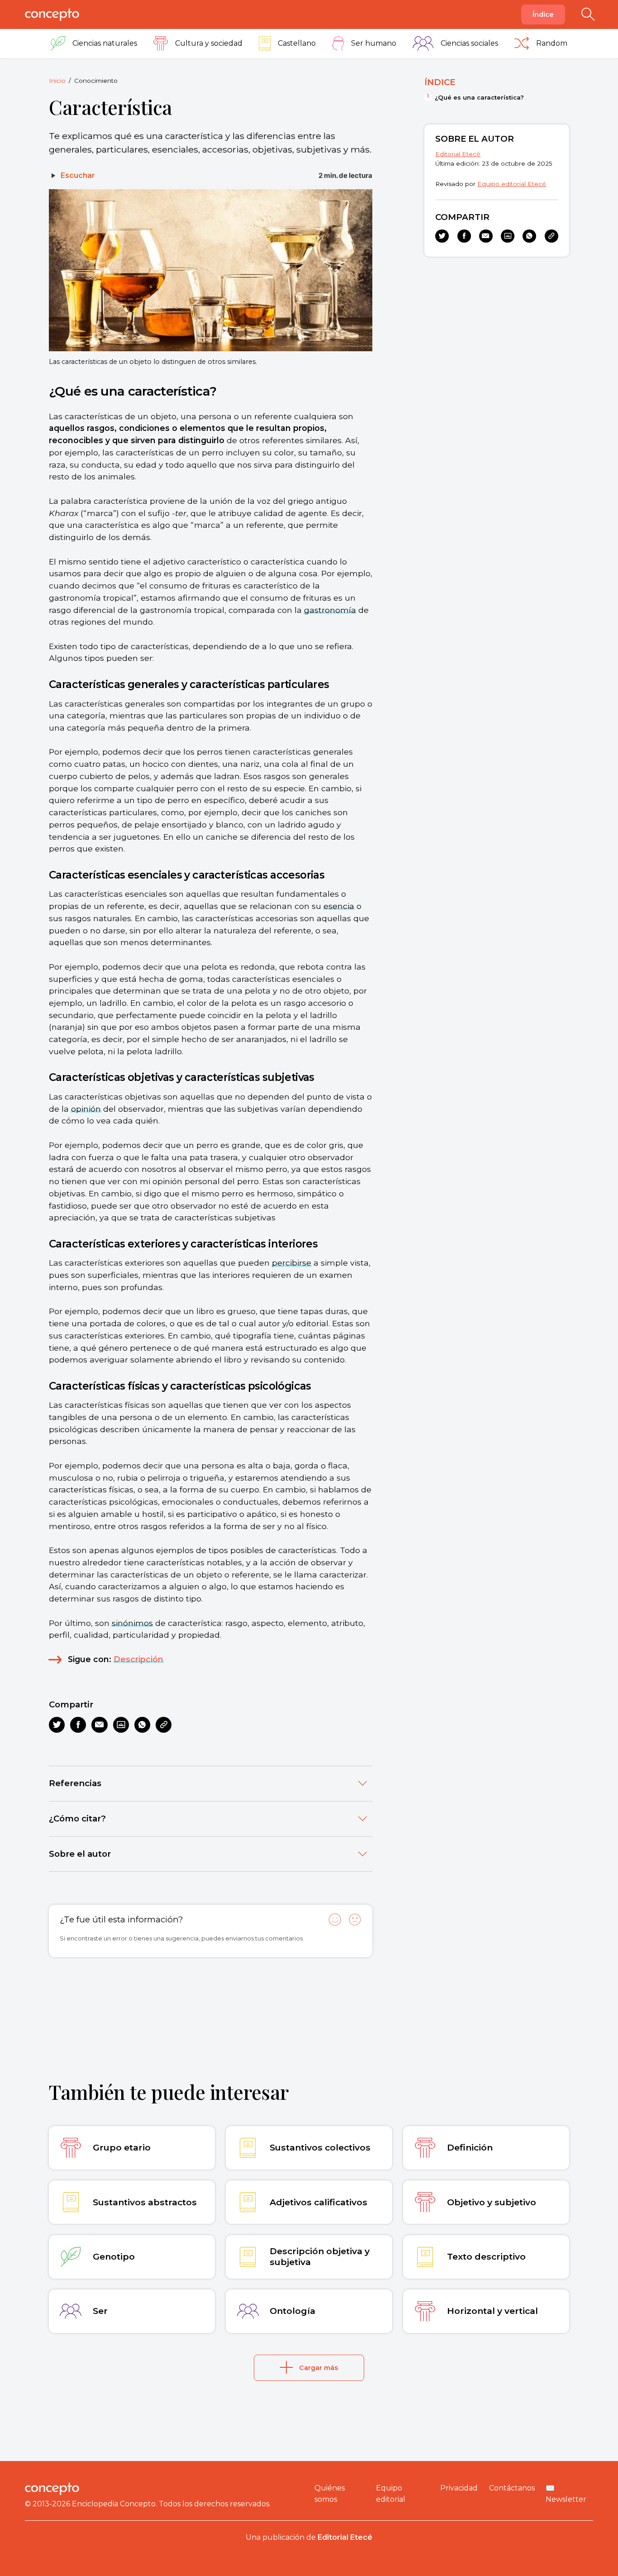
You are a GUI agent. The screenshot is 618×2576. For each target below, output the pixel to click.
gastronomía (330, 610)
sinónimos (132, 1623)
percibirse (292, 1263)
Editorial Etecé (458, 154)
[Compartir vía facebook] (78, 1725)
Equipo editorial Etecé (512, 184)
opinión (86, 1109)
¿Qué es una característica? (479, 97)
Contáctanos (512, 2488)
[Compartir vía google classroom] (121, 1725)
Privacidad (459, 2488)
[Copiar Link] (164, 1725)
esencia (339, 906)
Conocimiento (96, 81)
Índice (543, 14)
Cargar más (319, 2368)
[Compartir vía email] (99, 1725)
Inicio (57, 81)
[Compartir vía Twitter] (57, 1725)
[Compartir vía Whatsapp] (142, 1725)
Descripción (138, 1659)
